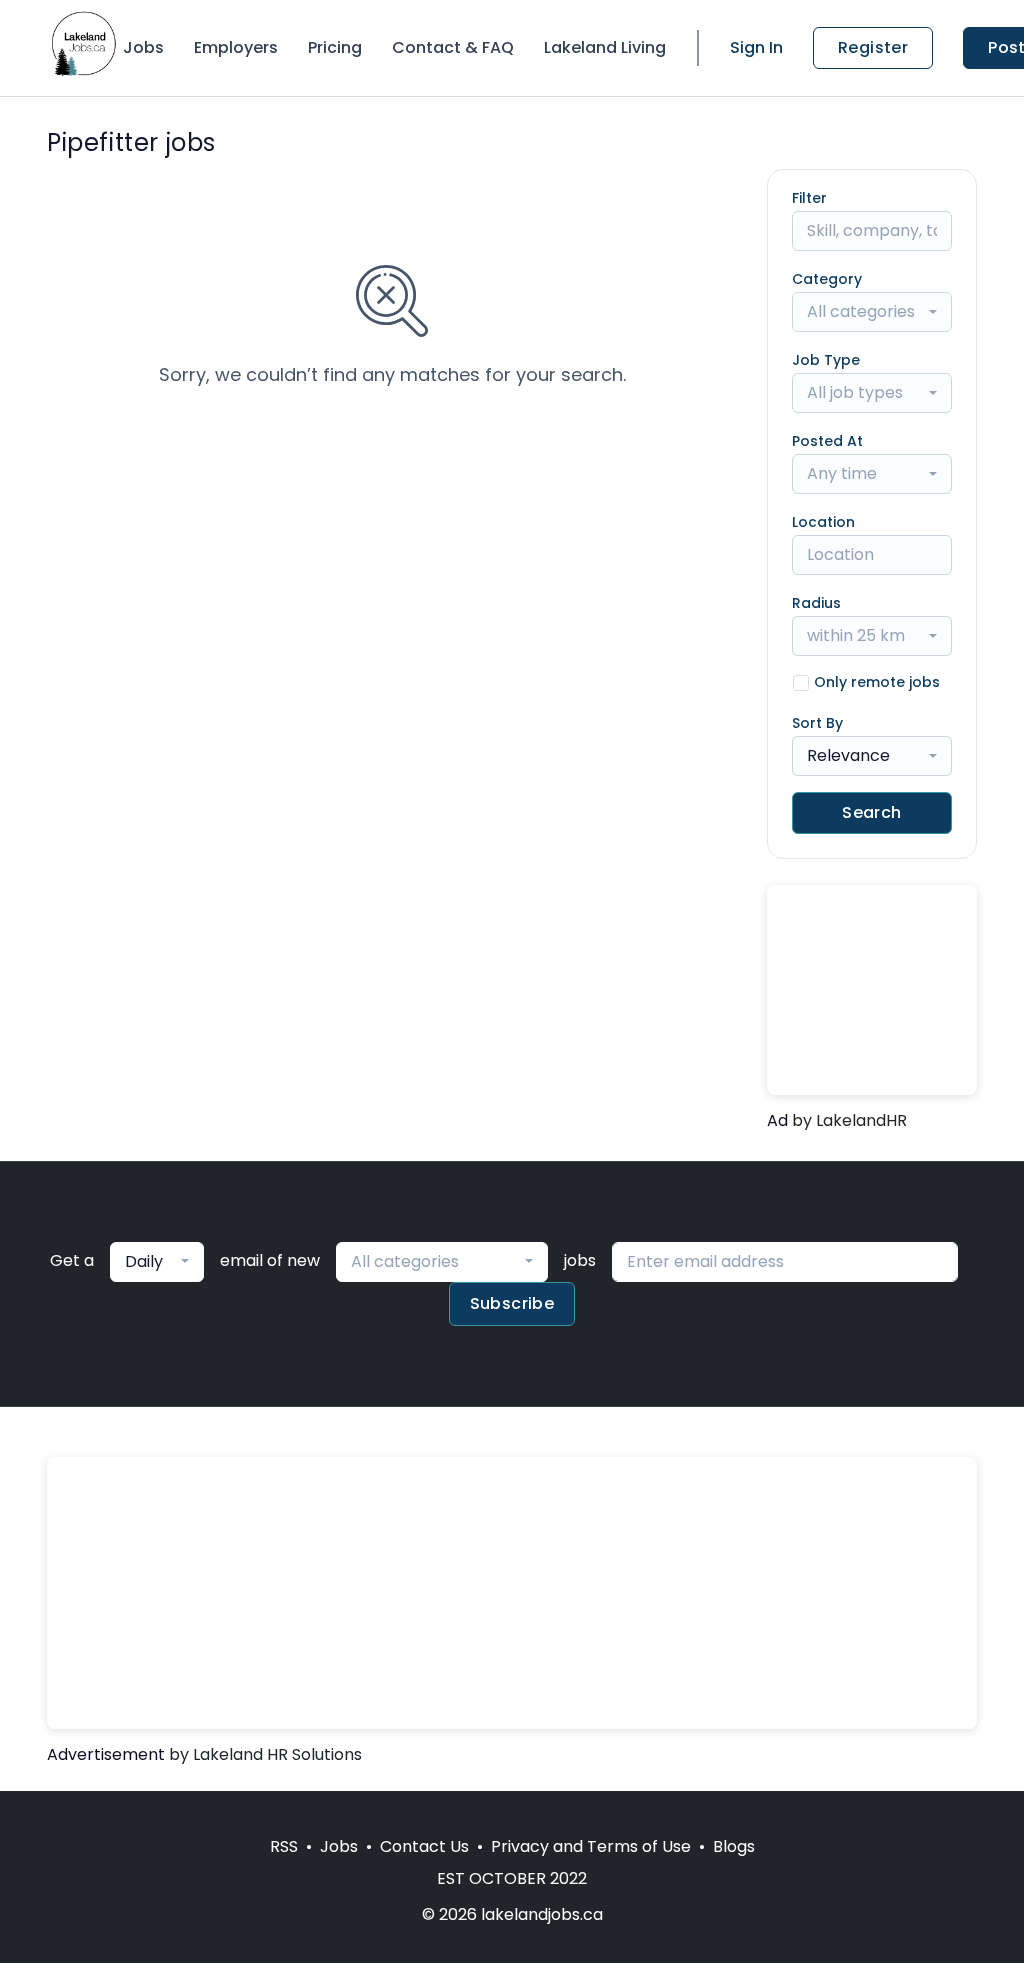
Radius (816, 603)
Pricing (335, 47)
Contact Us (424, 1846)
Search (871, 812)
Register (873, 47)
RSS (284, 1846)
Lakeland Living (605, 47)
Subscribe (512, 1303)
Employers (236, 47)
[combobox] (872, 312)
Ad (777, 1120)
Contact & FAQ (453, 47)
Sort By (817, 723)
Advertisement (106, 1754)
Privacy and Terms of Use (591, 1846)
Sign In (756, 47)
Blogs (734, 1846)
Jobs (143, 47)
